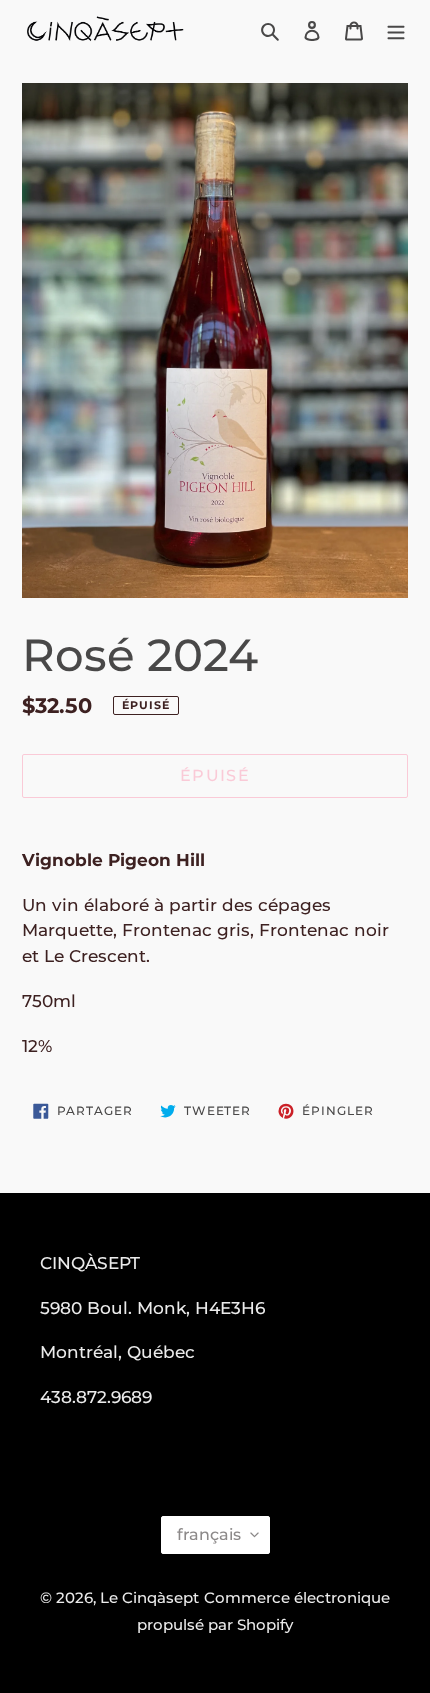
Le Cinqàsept (149, 1597)
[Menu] (396, 30)
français (209, 1534)
